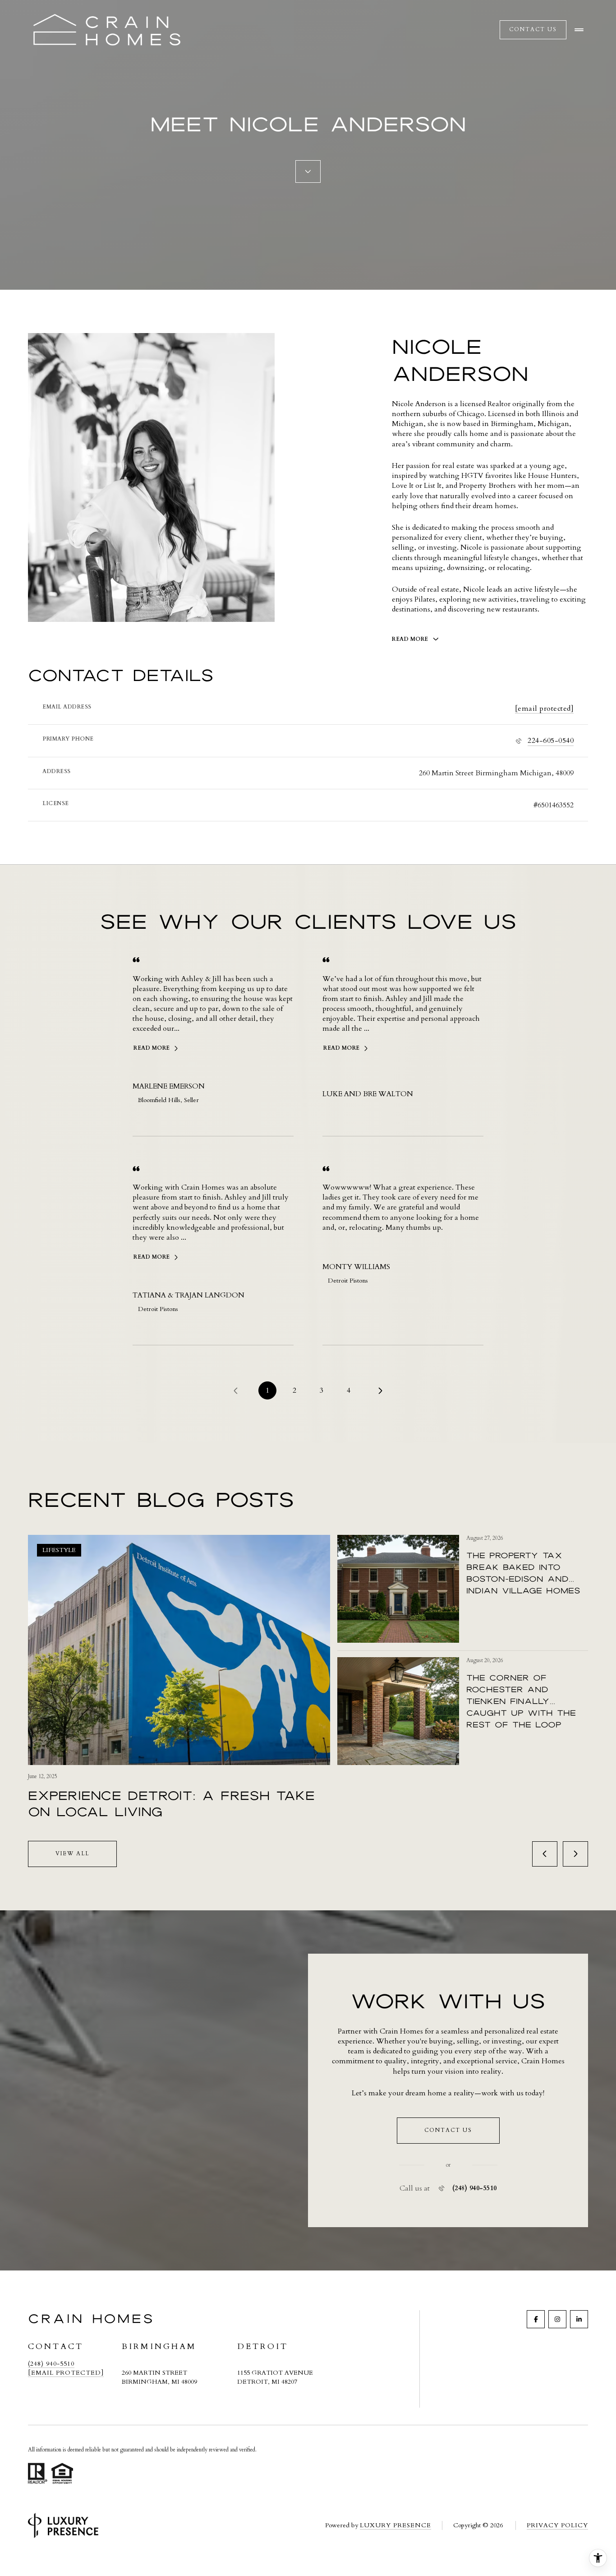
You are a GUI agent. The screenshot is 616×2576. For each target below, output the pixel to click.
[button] (448, 2131)
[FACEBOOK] (536, 2319)
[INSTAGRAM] (557, 2319)
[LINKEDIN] (579, 2319)
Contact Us (533, 29)
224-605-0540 (551, 741)
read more (152, 1048)
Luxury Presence (395, 2525)
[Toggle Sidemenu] (579, 30)
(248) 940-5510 (475, 2188)
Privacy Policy (557, 2525)
